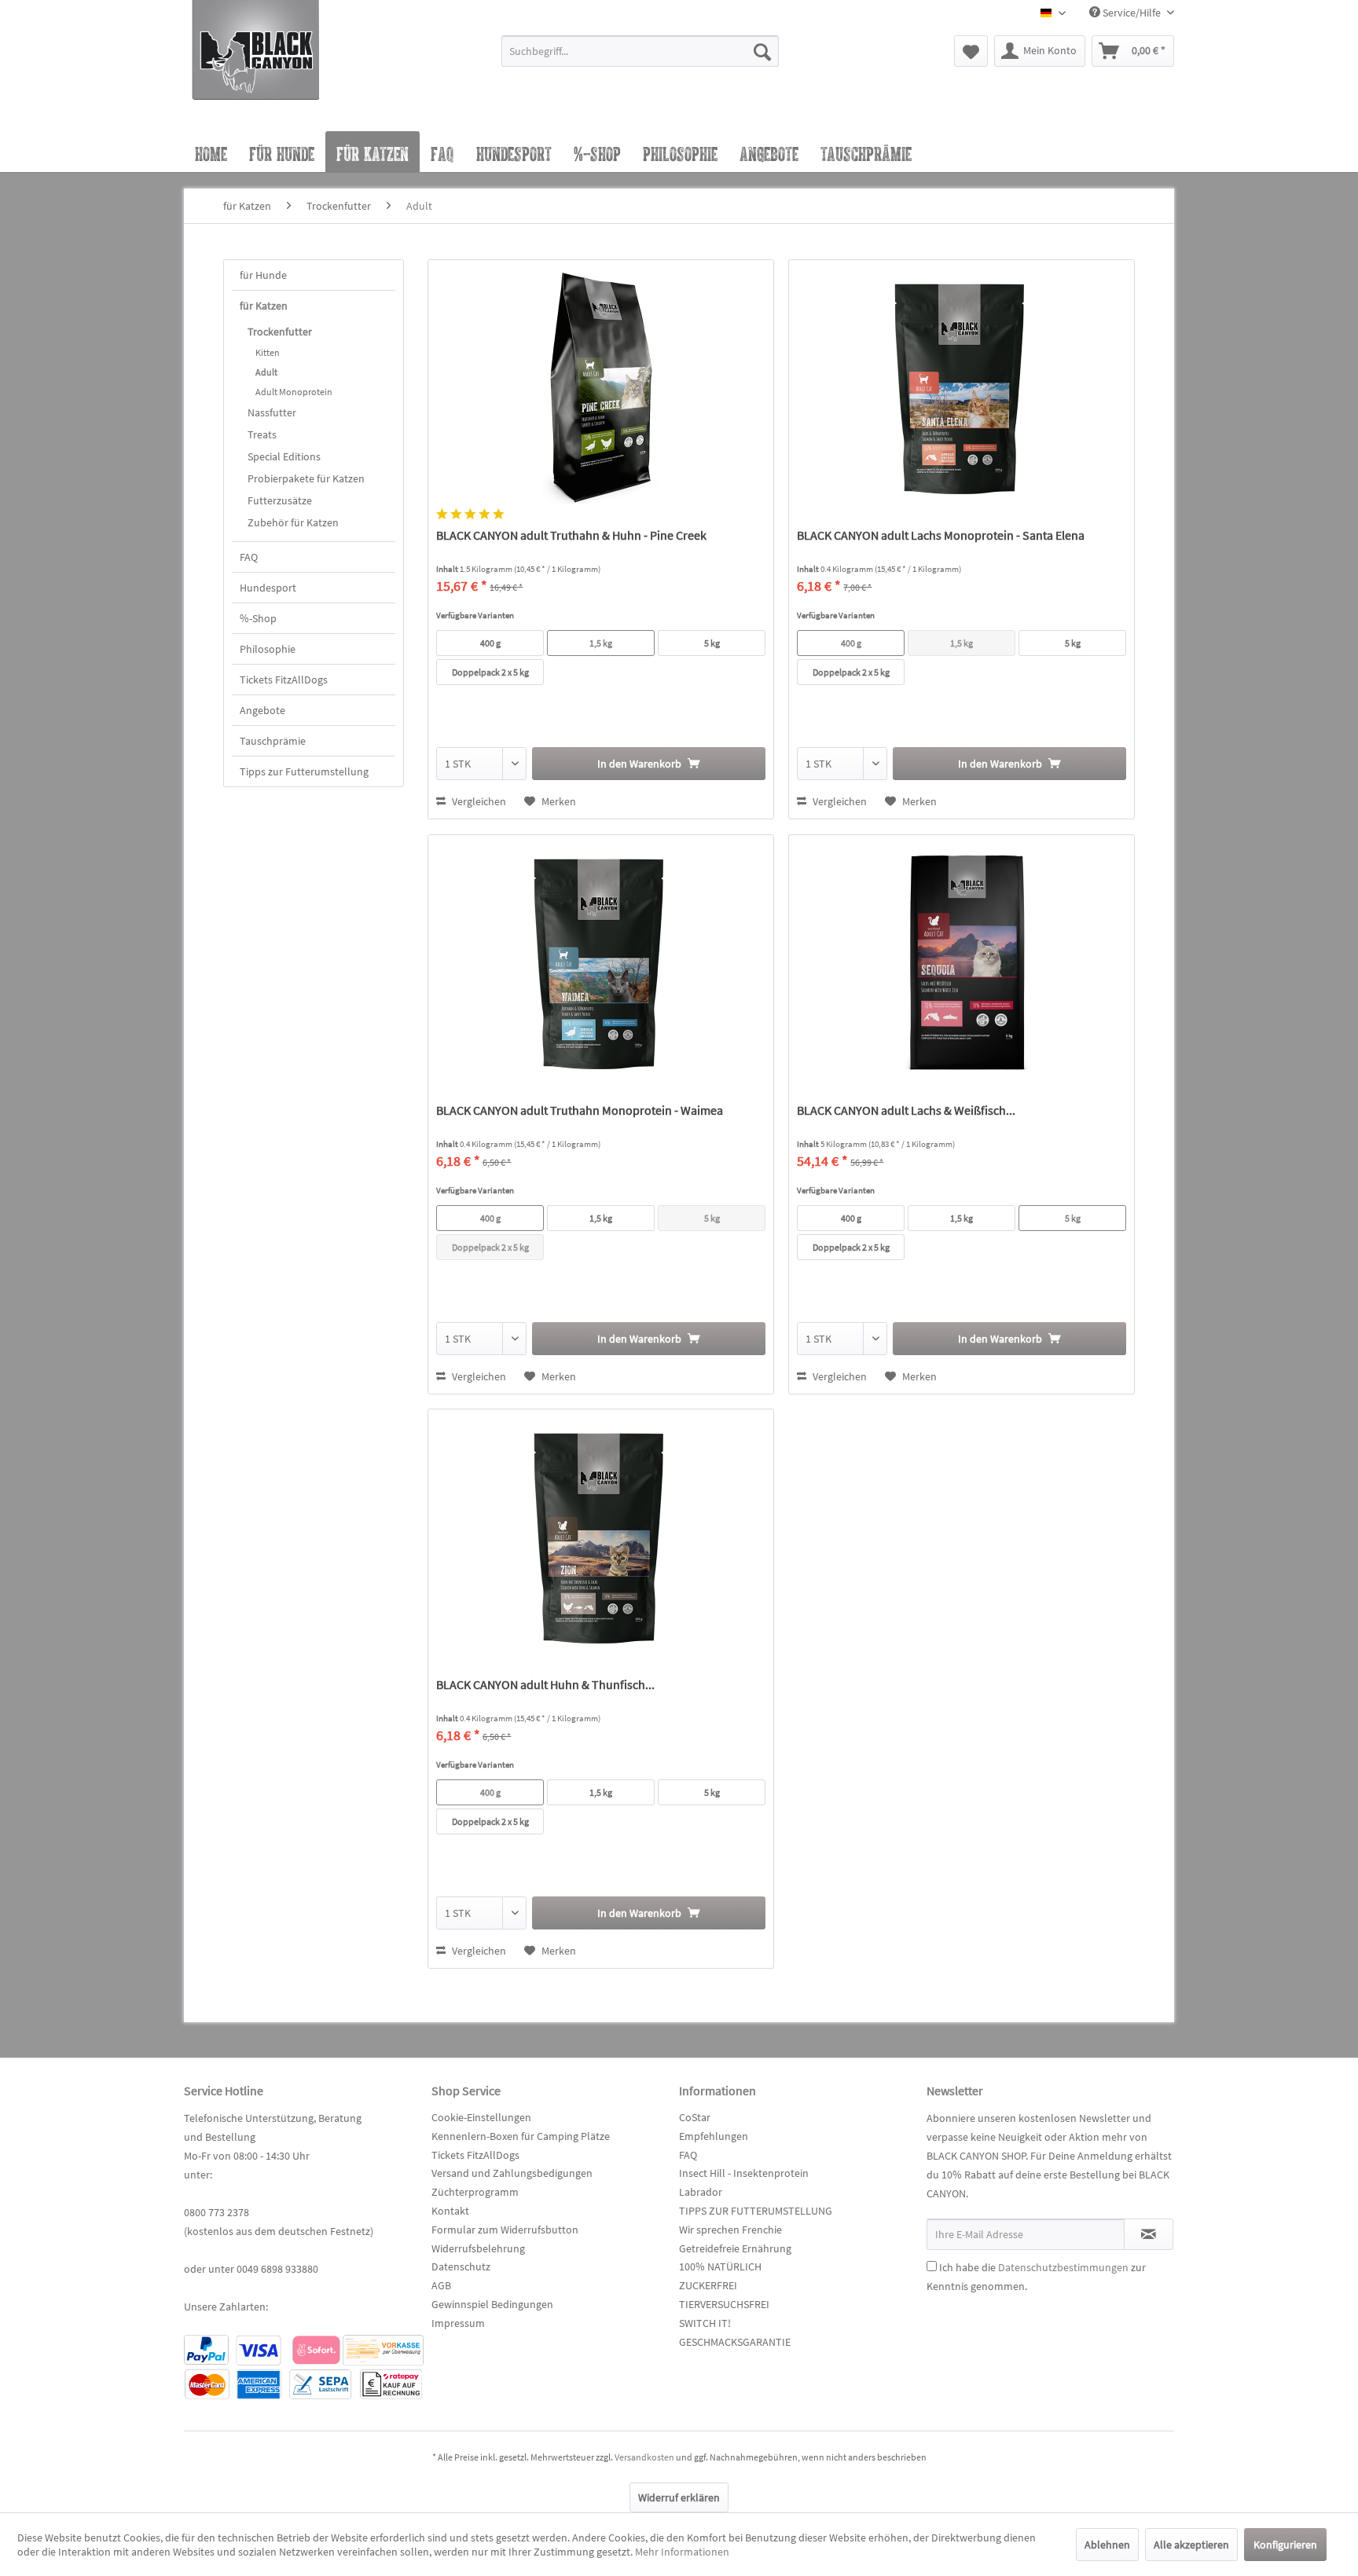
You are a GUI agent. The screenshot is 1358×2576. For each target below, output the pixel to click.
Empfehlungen (714, 2136)
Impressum (458, 2323)
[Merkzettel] (971, 51)
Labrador (701, 2192)
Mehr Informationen (682, 2552)
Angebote (262, 710)
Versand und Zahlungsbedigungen (512, 2173)
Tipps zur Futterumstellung (304, 771)
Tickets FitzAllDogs (284, 680)
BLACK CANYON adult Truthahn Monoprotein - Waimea (580, 1110)
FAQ (249, 557)
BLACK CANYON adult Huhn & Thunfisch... (545, 1684)
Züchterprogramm (475, 2192)
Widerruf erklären (679, 2497)
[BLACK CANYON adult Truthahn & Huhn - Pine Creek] (601, 386)
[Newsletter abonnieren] (1149, 2234)
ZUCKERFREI (708, 2285)
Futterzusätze (280, 500)
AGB (441, 2285)
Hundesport (268, 588)
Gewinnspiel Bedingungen (492, 2304)
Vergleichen (478, 801)
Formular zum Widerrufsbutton (505, 2230)
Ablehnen (1107, 2545)
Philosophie (268, 649)
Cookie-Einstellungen (481, 2117)
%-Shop (258, 618)
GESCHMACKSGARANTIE (735, 2342)
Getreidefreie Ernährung (735, 2248)
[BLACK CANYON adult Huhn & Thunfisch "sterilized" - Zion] (601, 1535)
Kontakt (450, 2211)
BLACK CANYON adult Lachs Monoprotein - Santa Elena (941, 535)
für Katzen (264, 306)
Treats (262, 434)
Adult (266, 372)
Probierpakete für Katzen (306, 478)
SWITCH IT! (705, 2323)
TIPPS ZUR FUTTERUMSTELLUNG (756, 2211)
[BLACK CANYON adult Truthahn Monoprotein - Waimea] (601, 961)
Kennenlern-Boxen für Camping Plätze (521, 2136)
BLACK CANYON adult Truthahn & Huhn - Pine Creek (571, 535)
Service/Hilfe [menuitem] (1132, 13)
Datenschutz (461, 2266)
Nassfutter (272, 412)
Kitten (268, 352)
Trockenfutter (280, 332)
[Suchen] (762, 51)
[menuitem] (640, 58)
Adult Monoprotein (294, 392)
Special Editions (284, 456)
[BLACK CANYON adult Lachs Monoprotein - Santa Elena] (962, 386)
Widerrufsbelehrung (478, 2248)
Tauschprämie (273, 741)
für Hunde (263, 275)
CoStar (695, 2117)
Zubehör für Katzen (293, 522)
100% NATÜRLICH (720, 2266)
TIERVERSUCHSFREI (724, 2304)
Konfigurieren (1285, 2545)
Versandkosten (644, 2457)
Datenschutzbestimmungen (1063, 2267)
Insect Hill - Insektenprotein (744, 2173)
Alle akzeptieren (1191, 2545)
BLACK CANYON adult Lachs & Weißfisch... (906, 1110)
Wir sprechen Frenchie (730, 2230)
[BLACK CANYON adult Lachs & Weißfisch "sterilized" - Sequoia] (962, 961)
